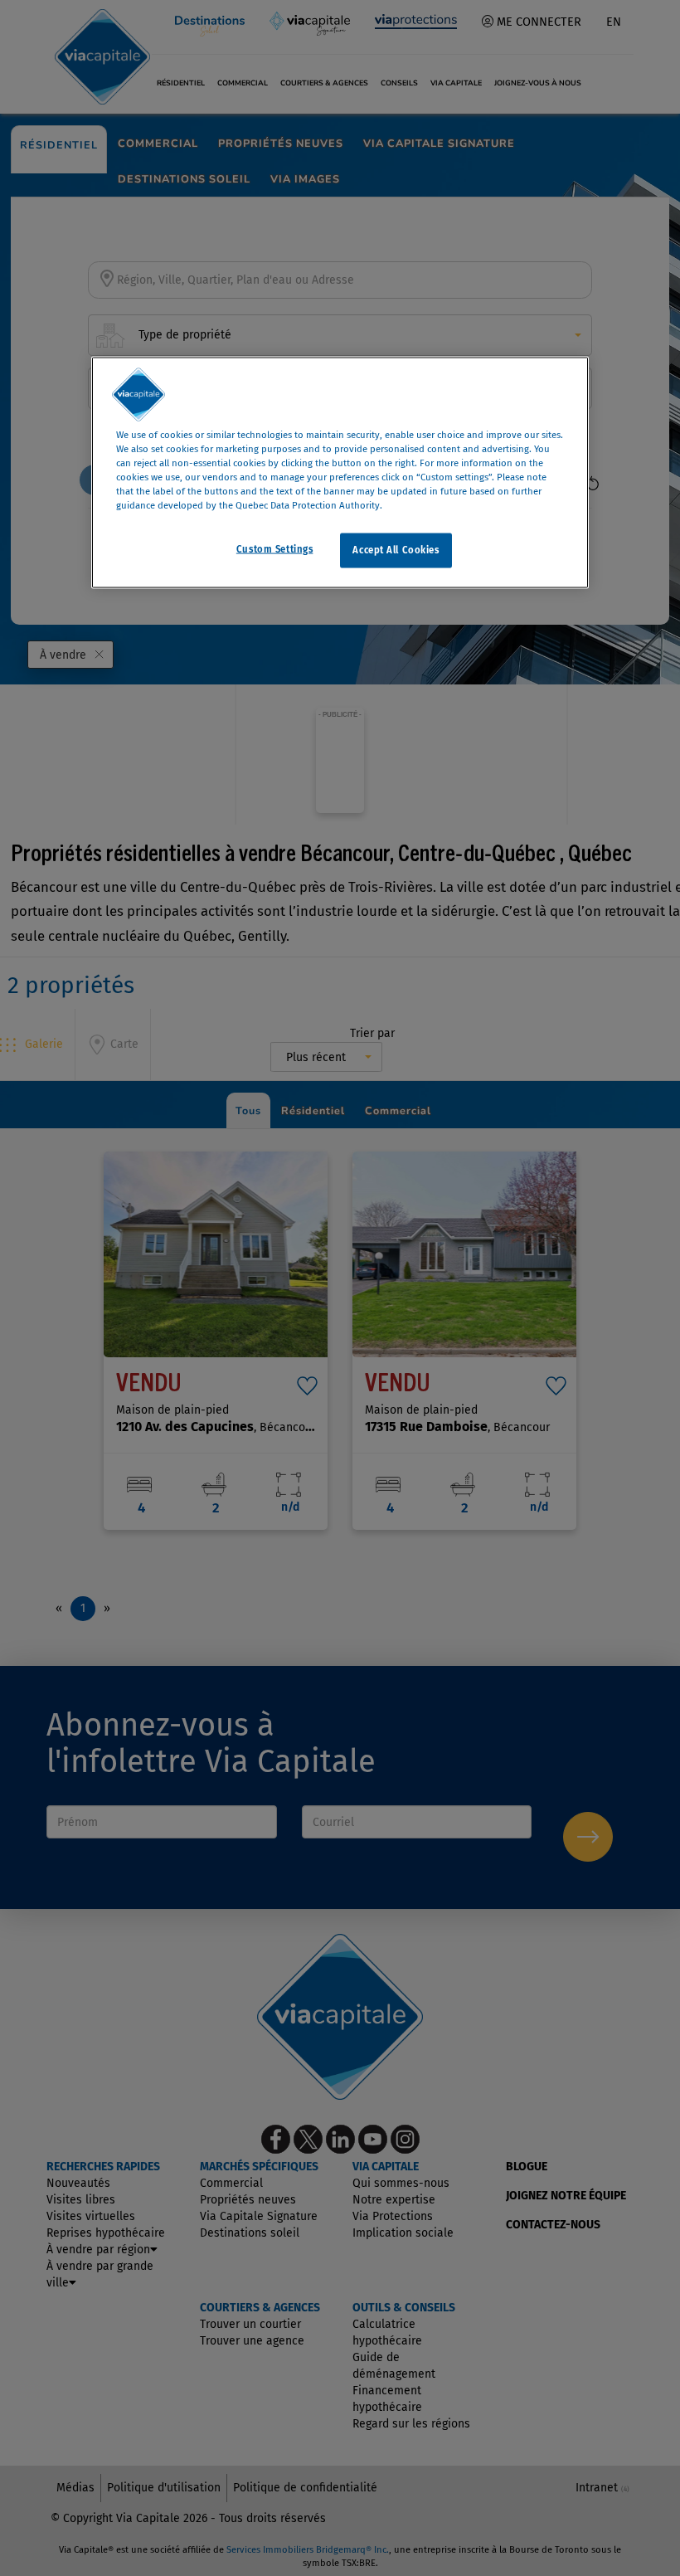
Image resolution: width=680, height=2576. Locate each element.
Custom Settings (275, 549)
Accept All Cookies (396, 550)
